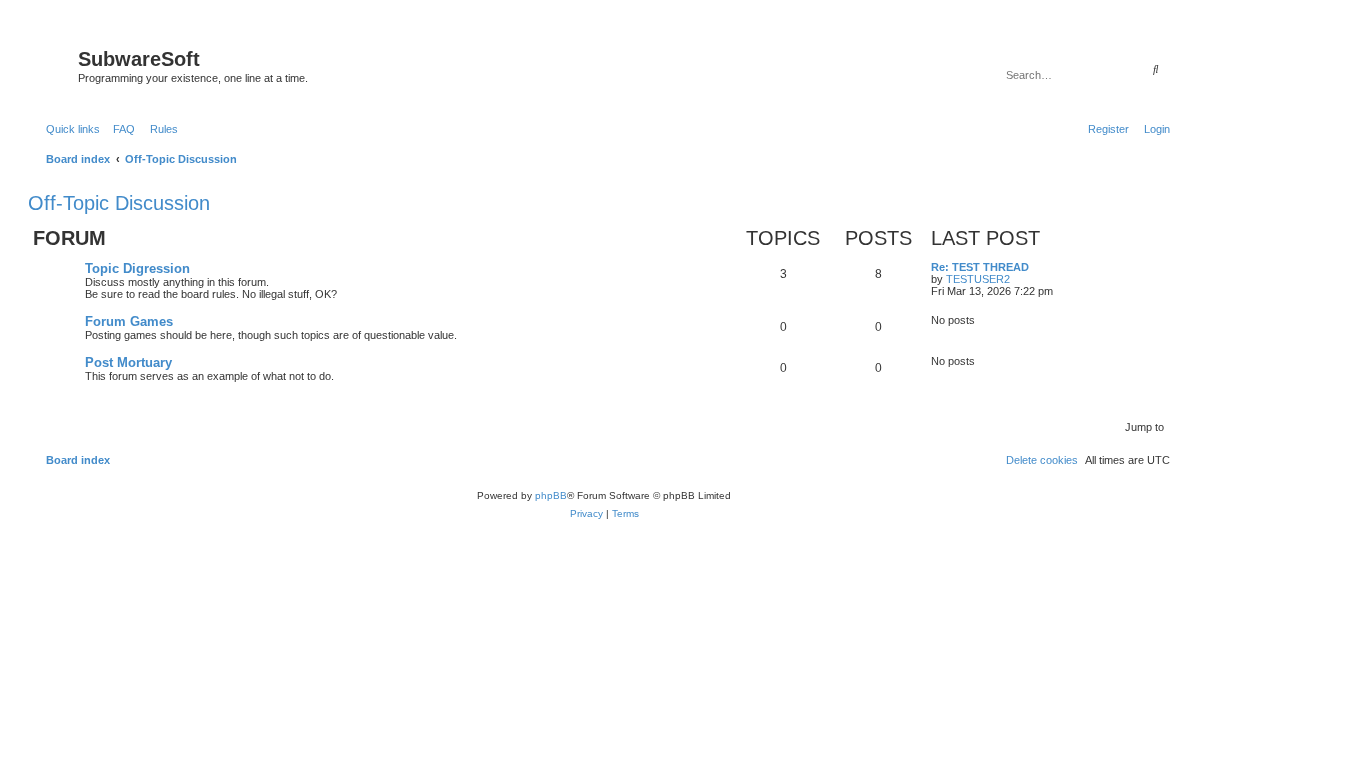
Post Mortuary (128, 362)
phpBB (551, 495)
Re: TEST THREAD (980, 267)
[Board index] (55, 65)
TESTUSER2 (978, 279)
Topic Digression (137, 268)
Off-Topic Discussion (119, 203)
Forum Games (129, 321)
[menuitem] (120, 129)
